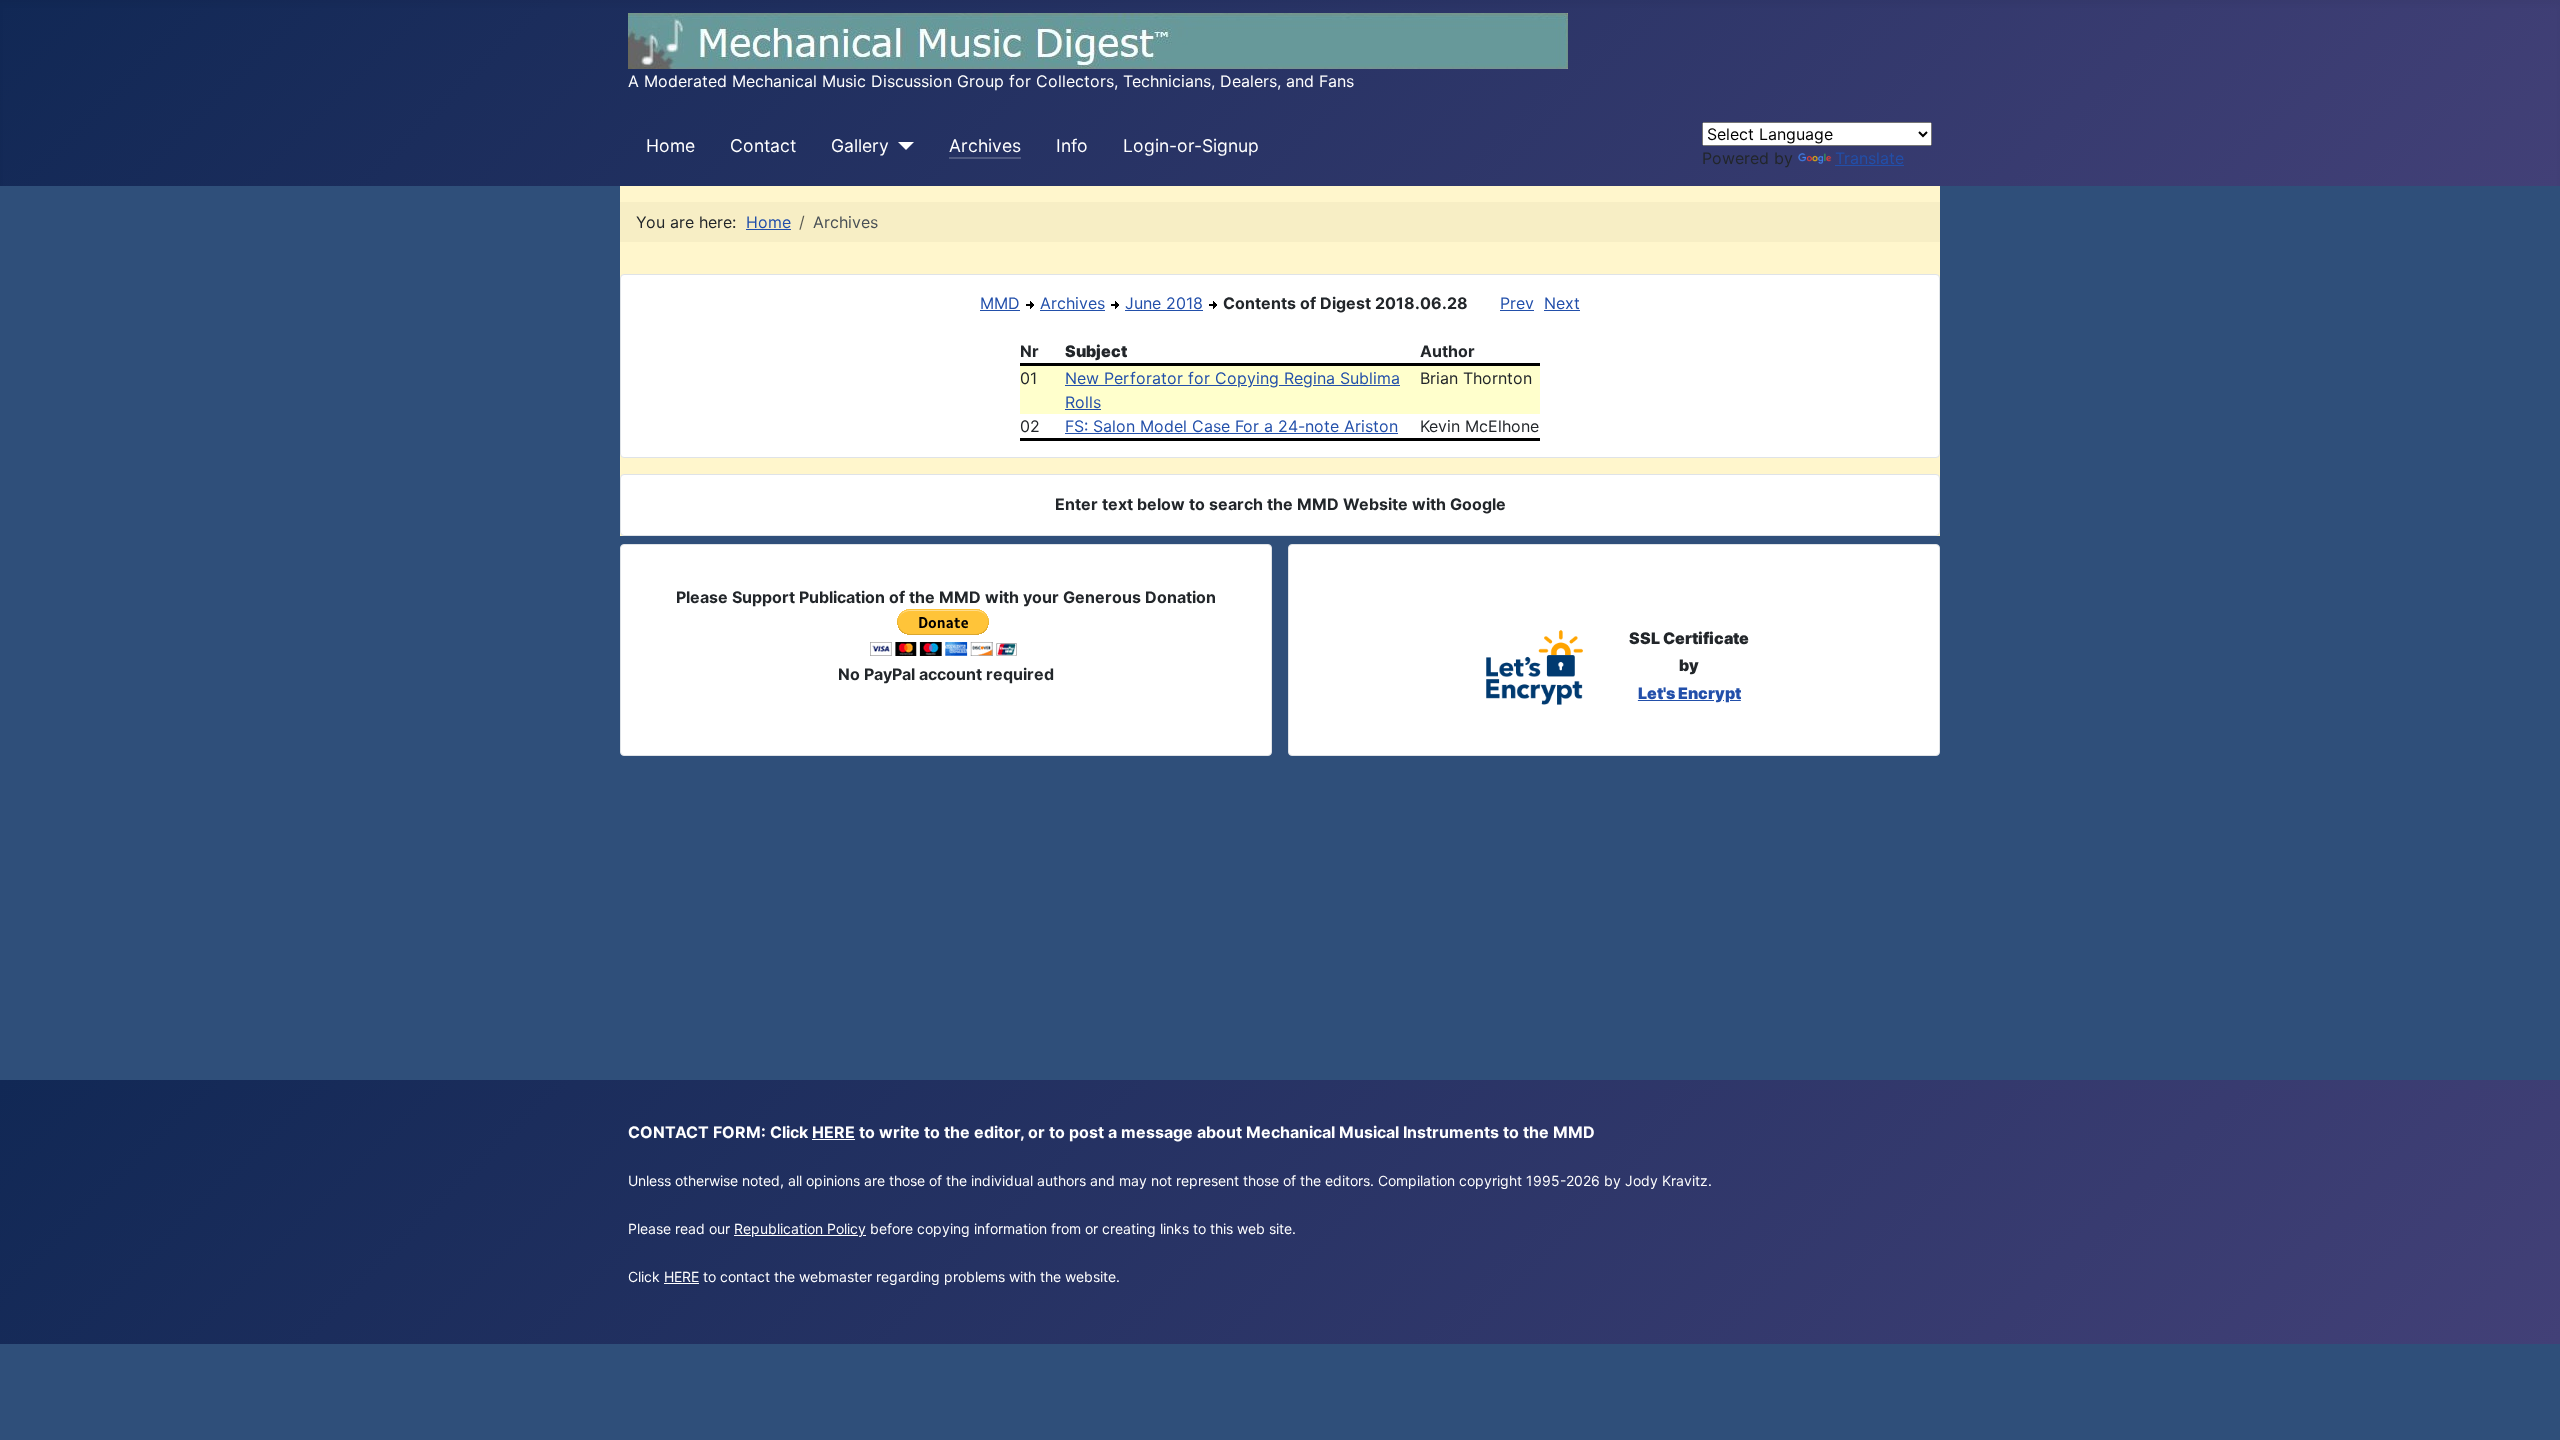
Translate (1869, 158)
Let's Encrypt (1689, 693)
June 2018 (1164, 303)
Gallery (860, 145)
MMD (1000, 303)
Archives (985, 145)
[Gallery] (901, 146)
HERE (833, 1132)
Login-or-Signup (1191, 145)
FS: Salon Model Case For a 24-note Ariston (1231, 426)
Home (670, 145)
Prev (1517, 303)
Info (1072, 145)
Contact (763, 145)
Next (1562, 303)
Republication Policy (800, 1228)
